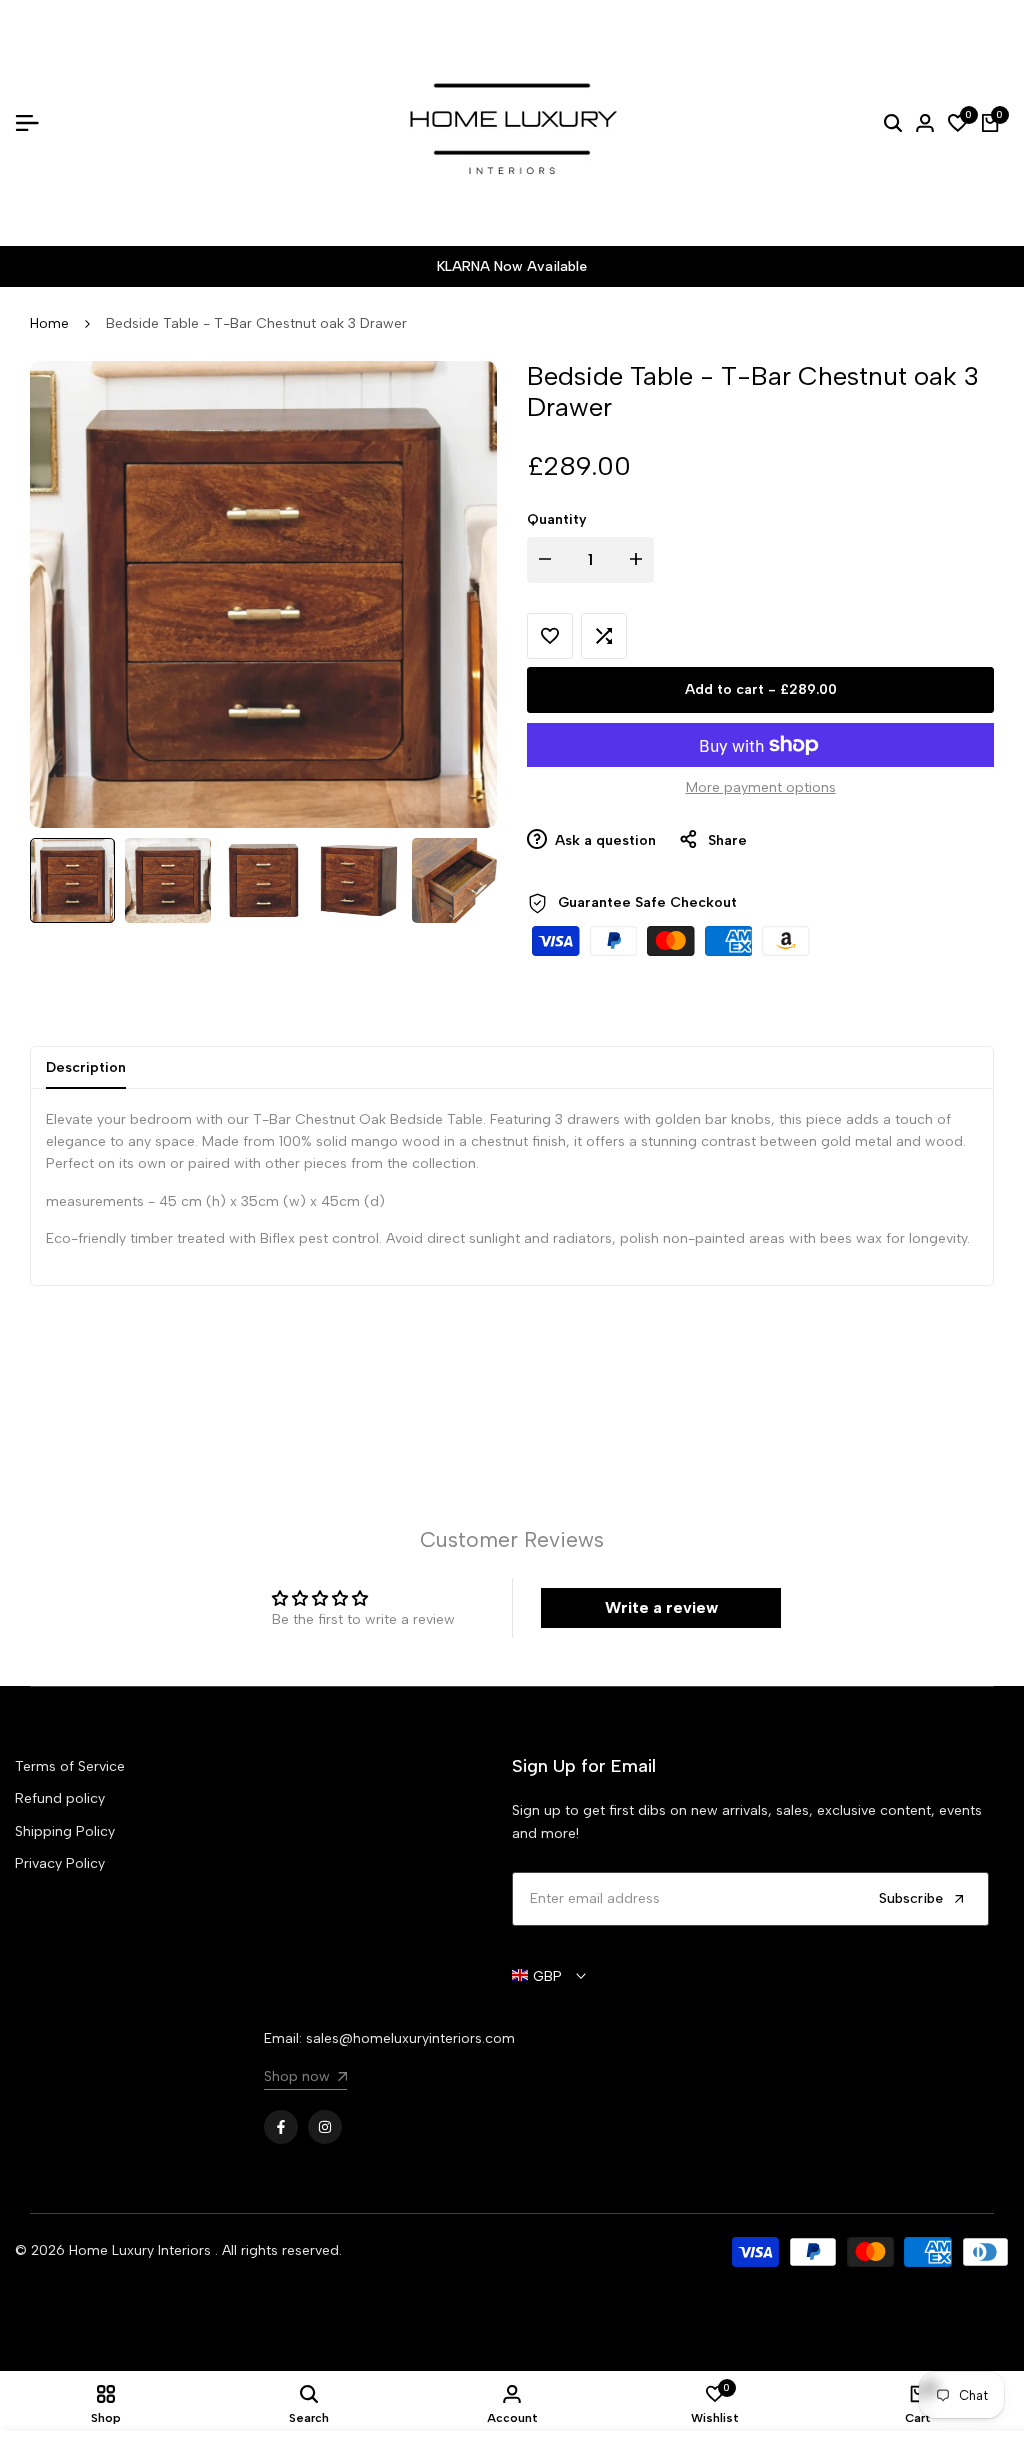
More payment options (761, 787)
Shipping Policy (65, 1831)
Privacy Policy (60, 1863)
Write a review (661, 1607)
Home (49, 323)
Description (86, 1067)
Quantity (557, 519)
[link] (305, 2079)
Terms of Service (70, 1766)
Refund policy (60, 1798)
